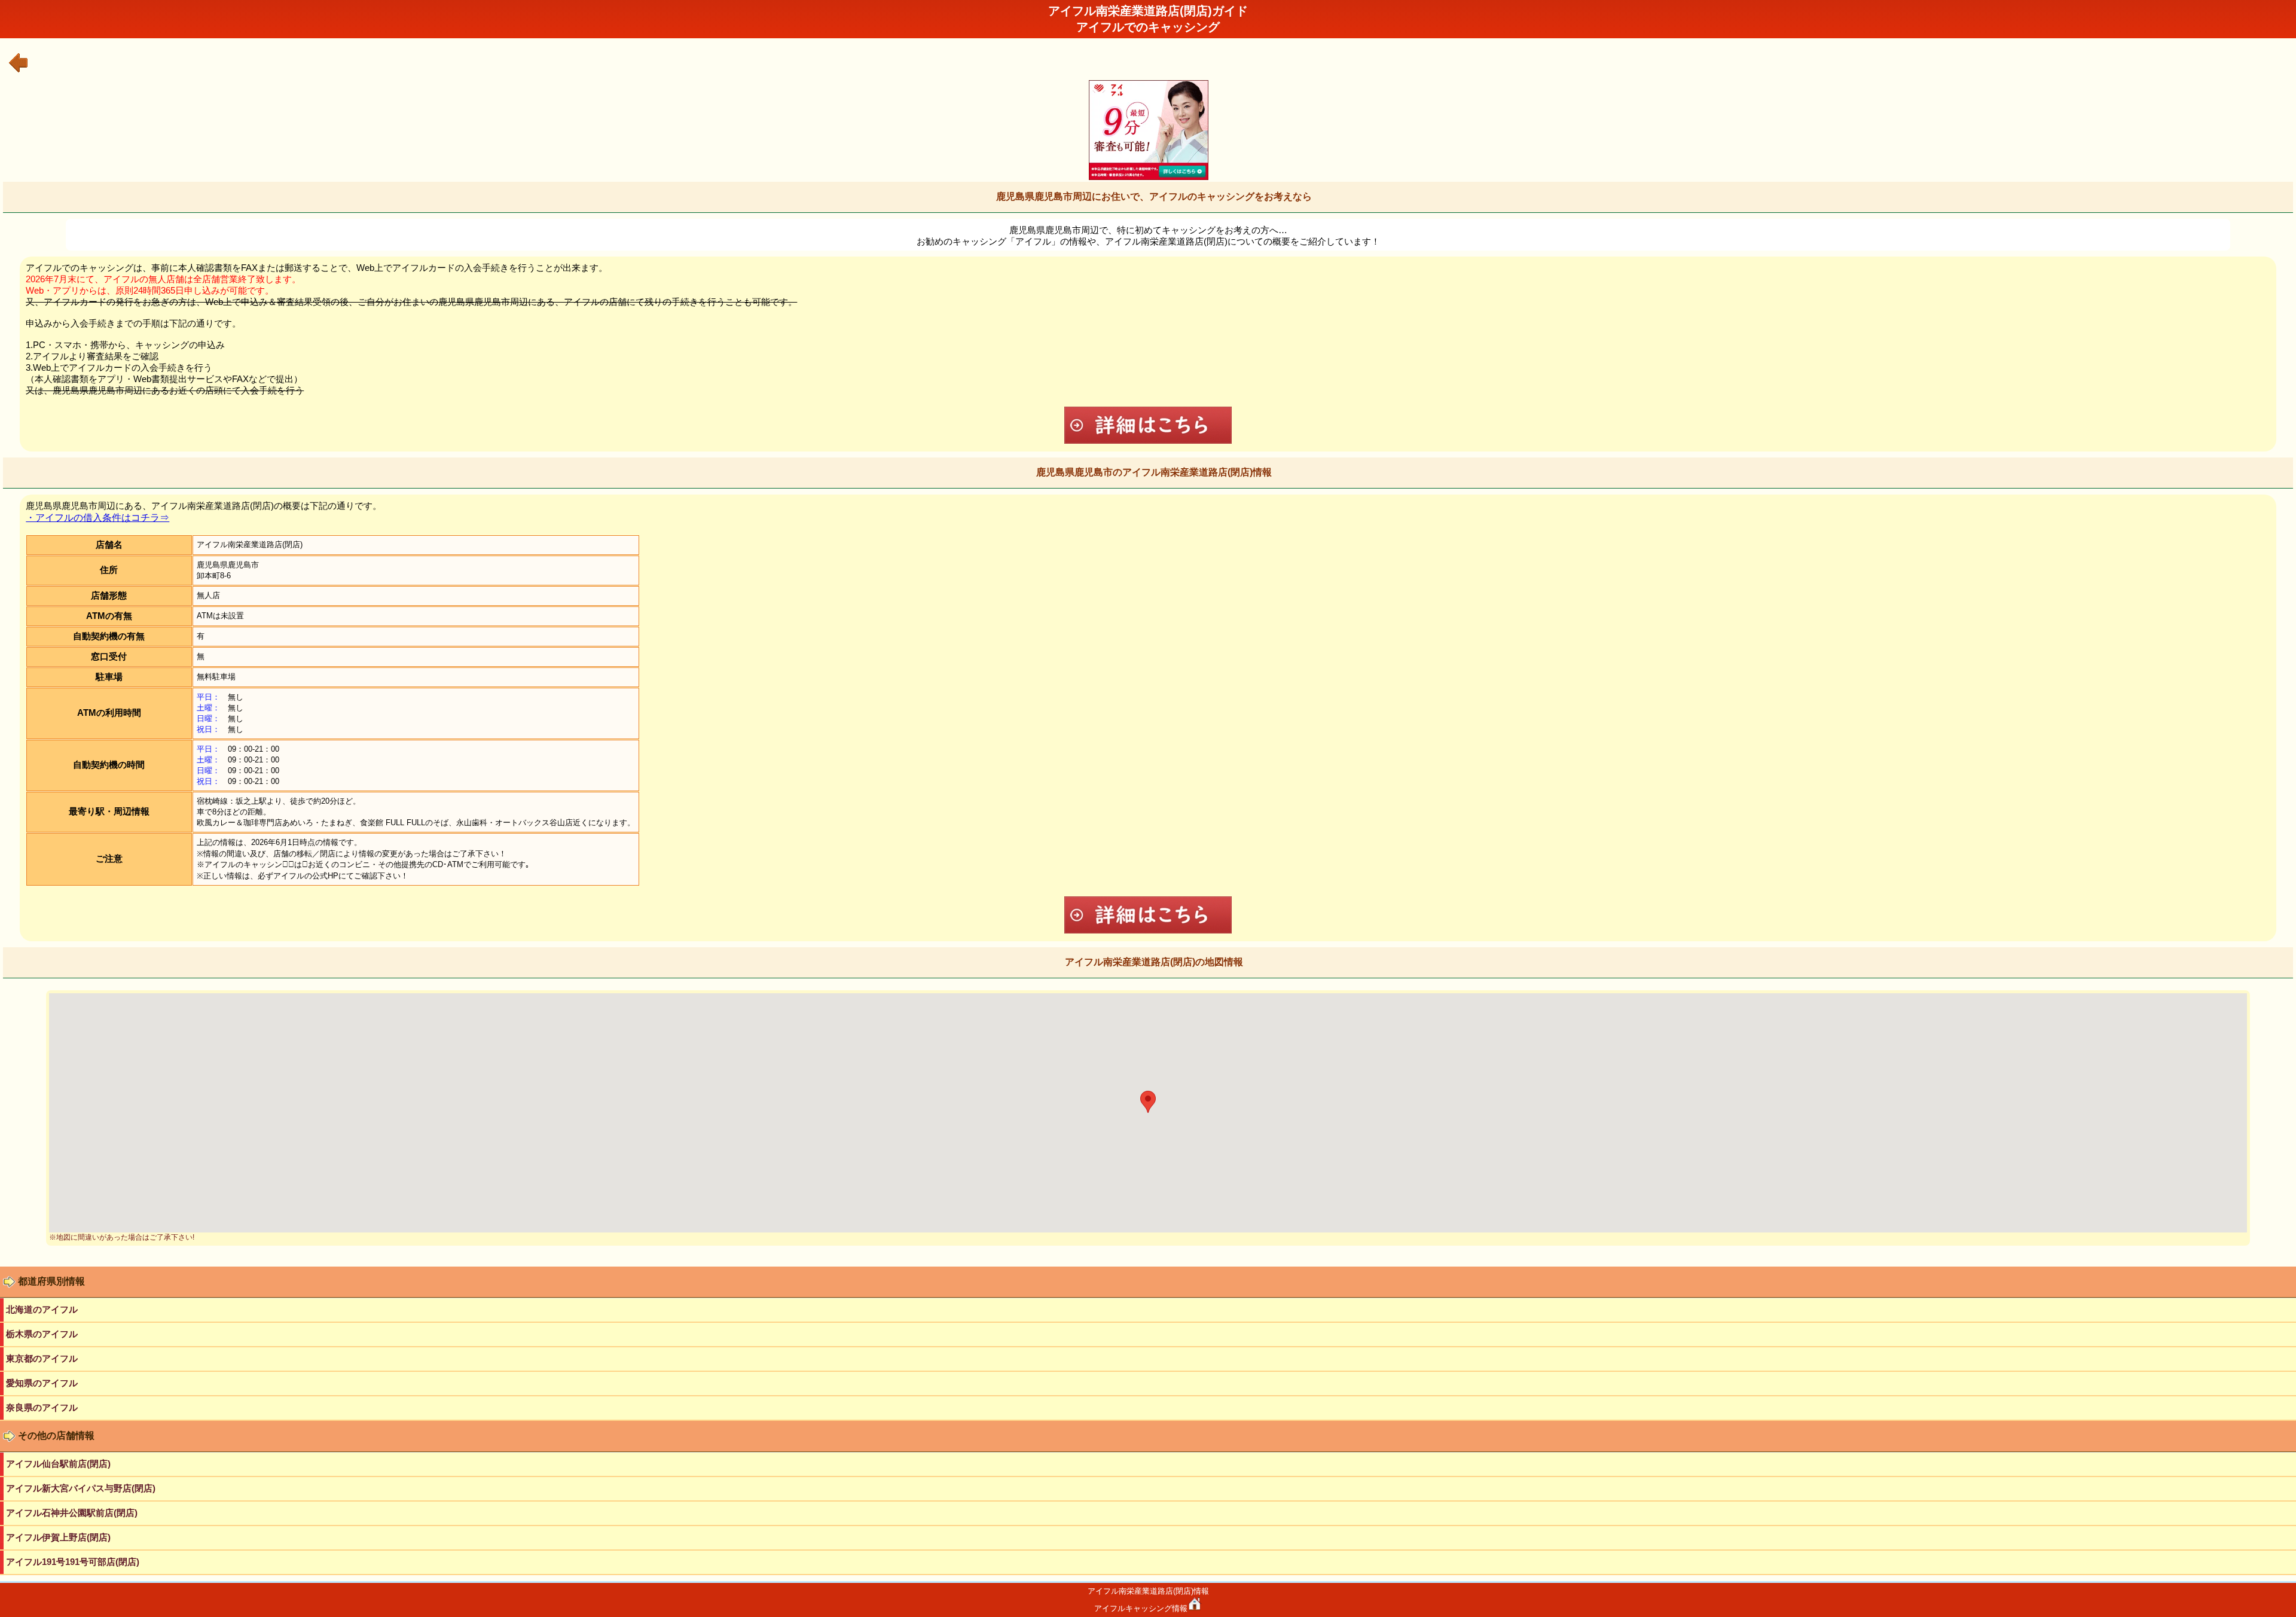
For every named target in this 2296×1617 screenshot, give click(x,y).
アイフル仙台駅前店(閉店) (58, 1464)
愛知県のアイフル (42, 1383)
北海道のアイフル (42, 1309)
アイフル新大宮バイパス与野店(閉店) (81, 1488)
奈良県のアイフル (42, 1407)
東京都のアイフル (42, 1358)
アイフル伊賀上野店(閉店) (58, 1537)
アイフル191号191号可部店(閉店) (73, 1562)
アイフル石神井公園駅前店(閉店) (72, 1513)
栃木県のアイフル (42, 1334)
